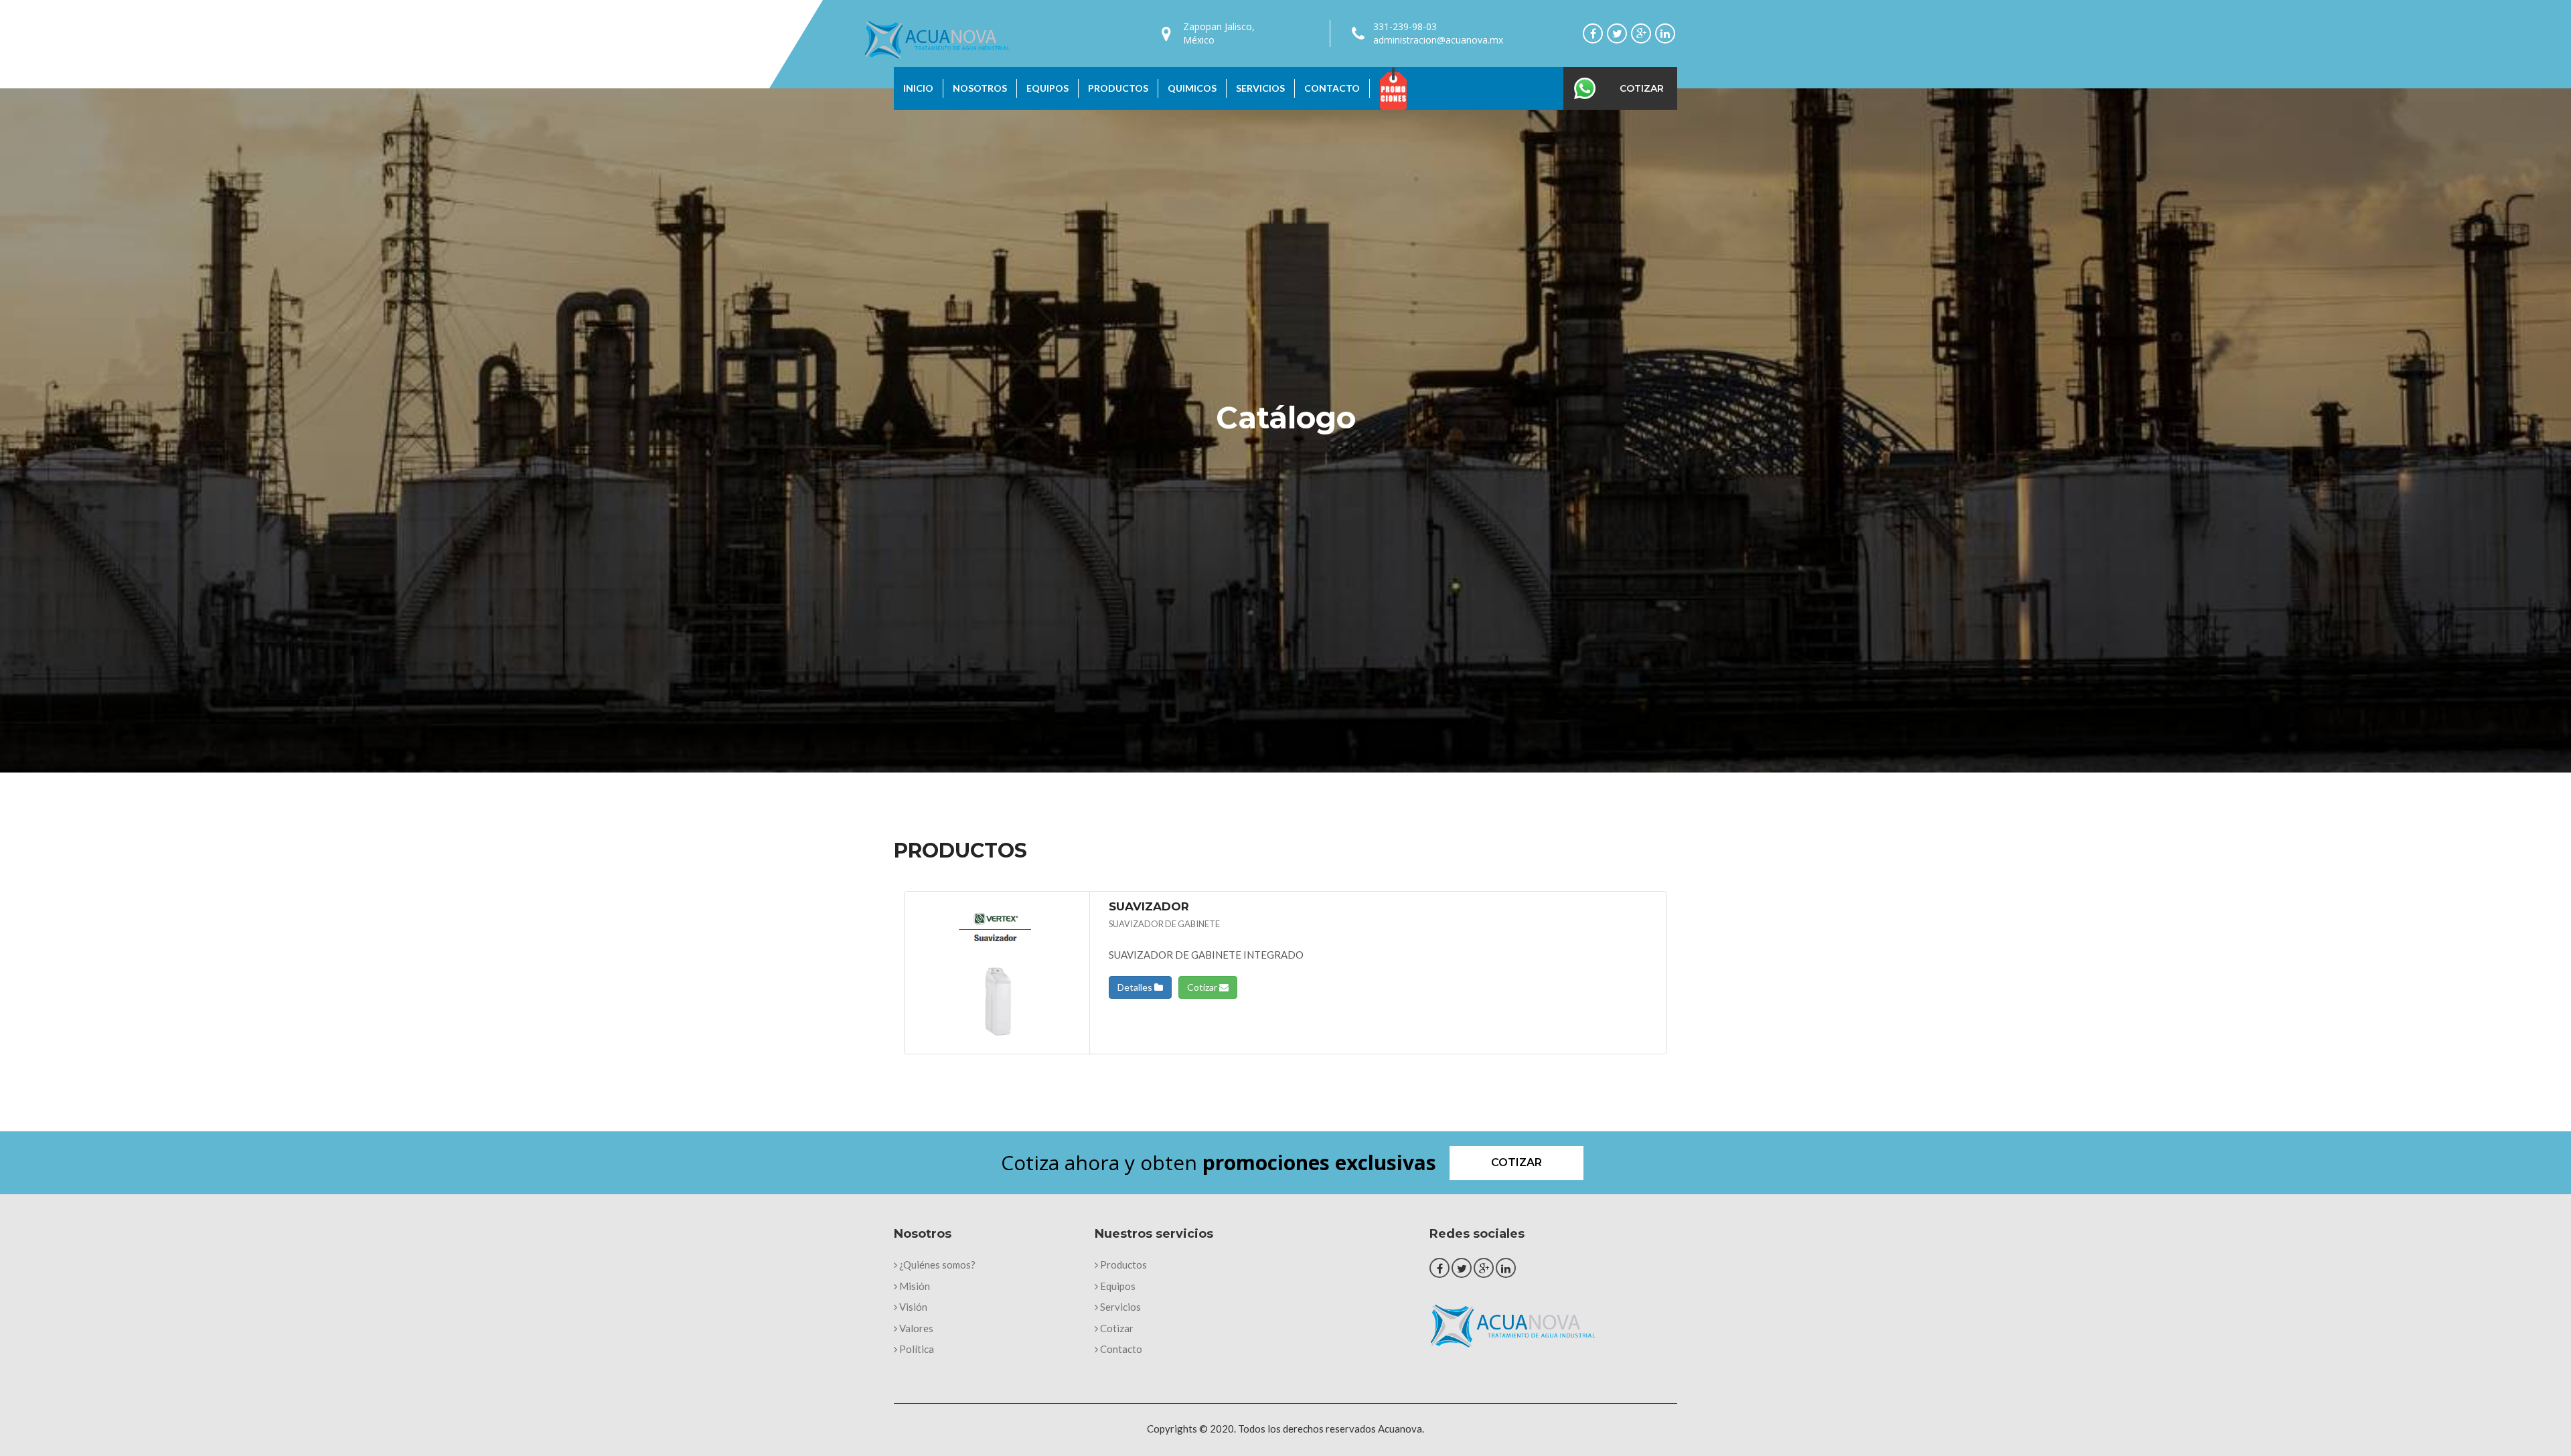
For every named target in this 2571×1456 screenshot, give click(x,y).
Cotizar (1642, 88)
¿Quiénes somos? (936, 1265)
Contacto (1332, 88)
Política (916, 1349)
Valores (915, 1328)
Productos (1118, 88)
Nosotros (980, 88)
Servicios (1260, 88)
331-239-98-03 (1405, 26)
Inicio (918, 88)
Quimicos (1192, 88)
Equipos (1047, 88)
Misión (914, 1286)
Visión (912, 1307)
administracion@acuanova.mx (1438, 40)
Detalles (1136, 987)
